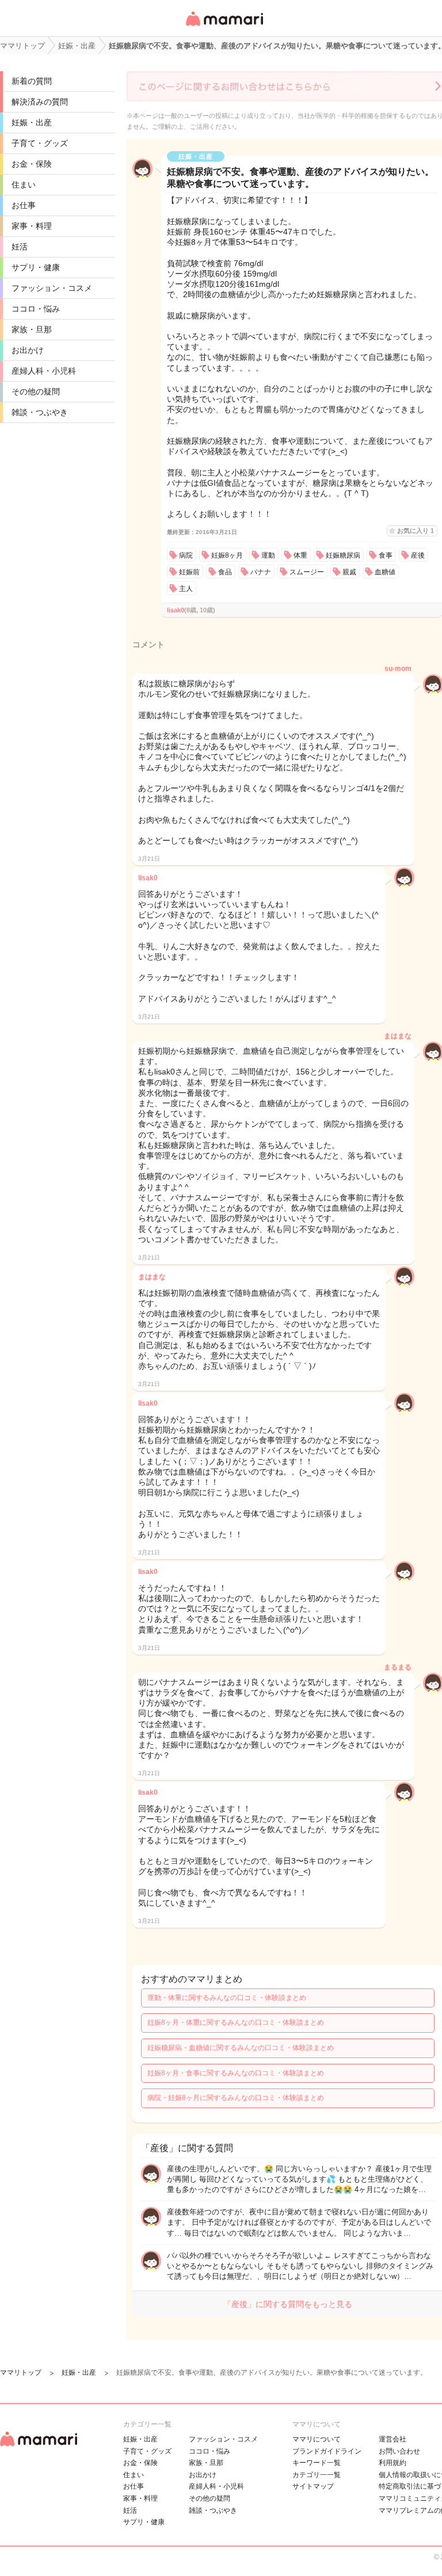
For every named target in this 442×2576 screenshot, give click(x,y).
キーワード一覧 (317, 2463)
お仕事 (24, 205)
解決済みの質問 (40, 102)
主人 (186, 589)
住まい (24, 185)
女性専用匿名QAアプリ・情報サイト (224, 27)
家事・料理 (32, 226)
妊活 (20, 247)
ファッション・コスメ (52, 288)
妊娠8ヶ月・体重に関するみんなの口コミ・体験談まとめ (236, 2022)
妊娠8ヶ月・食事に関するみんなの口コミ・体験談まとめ (236, 2073)
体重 (300, 555)
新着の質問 (32, 81)
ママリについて (317, 2439)
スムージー (307, 572)
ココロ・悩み (36, 309)
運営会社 (393, 2439)
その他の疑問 (36, 391)
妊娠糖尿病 (343, 555)
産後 (418, 555)
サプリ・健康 (36, 267)
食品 (225, 572)
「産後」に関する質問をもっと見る (288, 2304)
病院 (186, 555)
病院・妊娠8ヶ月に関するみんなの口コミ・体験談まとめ (236, 2098)
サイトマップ (313, 2486)
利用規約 (393, 2463)
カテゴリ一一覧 (317, 2475)
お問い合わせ (399, 2451)
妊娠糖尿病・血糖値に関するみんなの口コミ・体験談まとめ (241, 2048)
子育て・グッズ (40, 143)
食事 (386, 555)
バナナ (261, 572)
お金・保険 (32, 164)
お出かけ (28, 350)
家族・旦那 (32, 329)
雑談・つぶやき (40, 412)
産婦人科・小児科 (44, 371)
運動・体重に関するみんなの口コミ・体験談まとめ (227, 1998)
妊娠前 (189, 572)
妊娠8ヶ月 (227, 555)
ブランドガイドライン (327, 2451)
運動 (268, 555)
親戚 (349, 572)
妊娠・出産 (32, 122)
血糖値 (385, 572)
